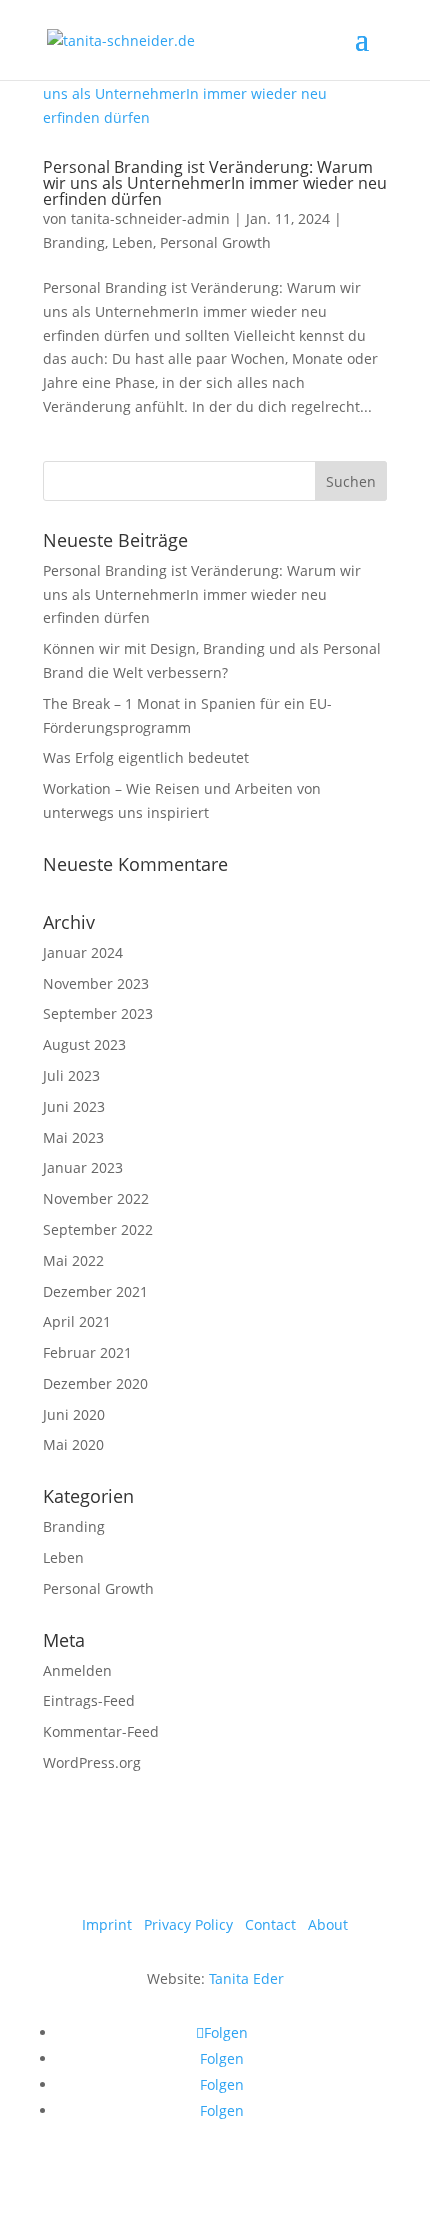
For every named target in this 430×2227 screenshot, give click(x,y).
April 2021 (77, 1321)
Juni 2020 (74, 1414)
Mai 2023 (73, 1137)
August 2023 (84, 1044)
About (328, 1924)
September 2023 (98, 1013)
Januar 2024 (83, 952)
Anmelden (77, 1670)
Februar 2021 (87, 1352)
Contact (270, 1924)
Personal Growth (215, 242)
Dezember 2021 (95, 1291)
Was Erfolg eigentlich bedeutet (146, 757)
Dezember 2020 (95, 1383)
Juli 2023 (71, 1075)
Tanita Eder (246, 1978)
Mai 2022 (73, 1260)
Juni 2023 (74, 1106)
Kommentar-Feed (101, 1731)
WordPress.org (92, 1762)
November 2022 (96, 1198)
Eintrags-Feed (89, 1700)
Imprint (107, 1924)
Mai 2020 (73, 1444)
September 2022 (98, 1229)
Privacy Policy (188, 1924)
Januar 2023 (83, 1167)
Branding (74, 242)
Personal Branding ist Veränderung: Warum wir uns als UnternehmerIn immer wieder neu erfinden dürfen (215, 183)
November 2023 (96, 983)
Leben (132, 242)
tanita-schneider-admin (150, 218)
